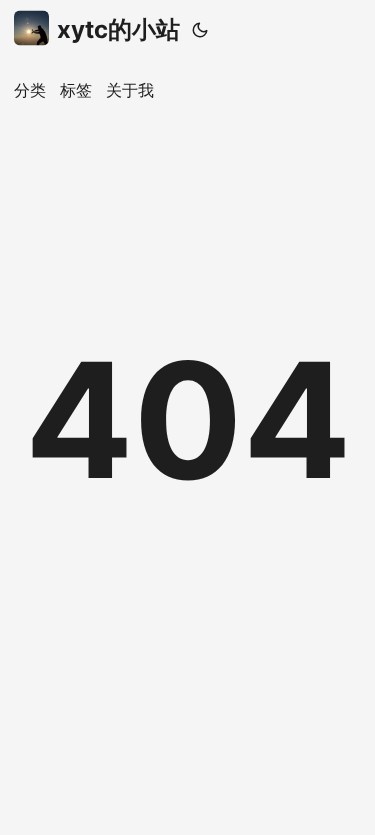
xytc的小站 (118, 29)
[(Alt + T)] (200, 30)
